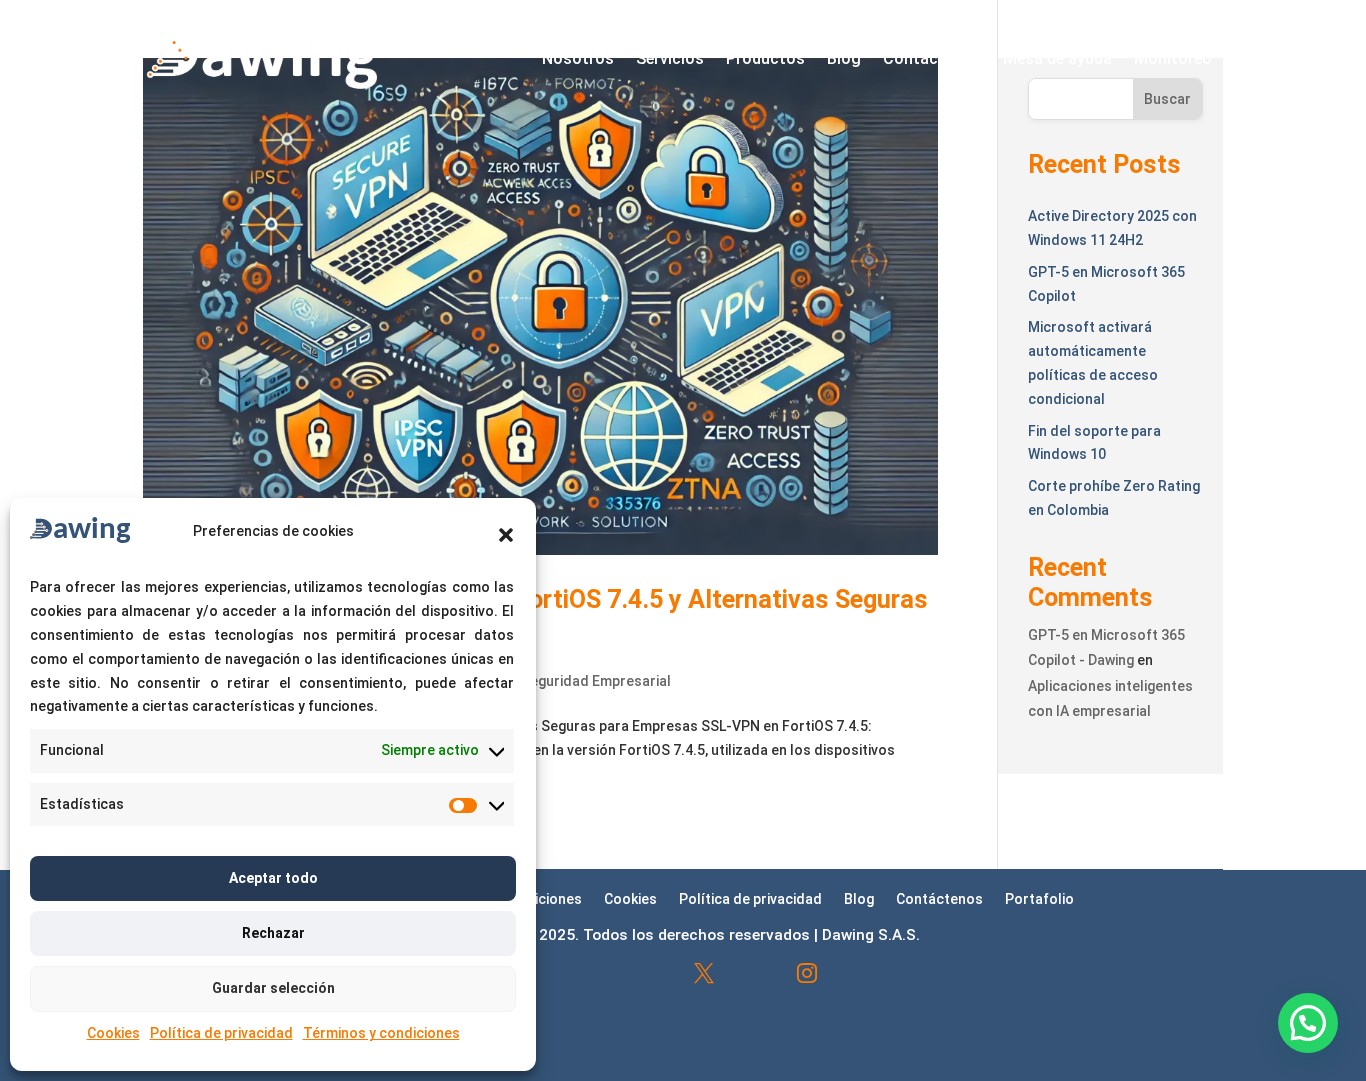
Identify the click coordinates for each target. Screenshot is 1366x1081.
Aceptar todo (273, 878)
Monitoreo (1173, 58)
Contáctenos (932, 58)
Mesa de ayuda (1057, 58)
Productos (765, 58)
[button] (506, 535)
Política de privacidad (221, 1033)
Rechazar (273, 933)
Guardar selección (273, 988)
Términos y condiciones (381, 1033)
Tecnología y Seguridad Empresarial (552, 681)
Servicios (670, 58)
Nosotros (578, 58)
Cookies (113, 1033)
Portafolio (1039, 898)
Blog (844, 58)
